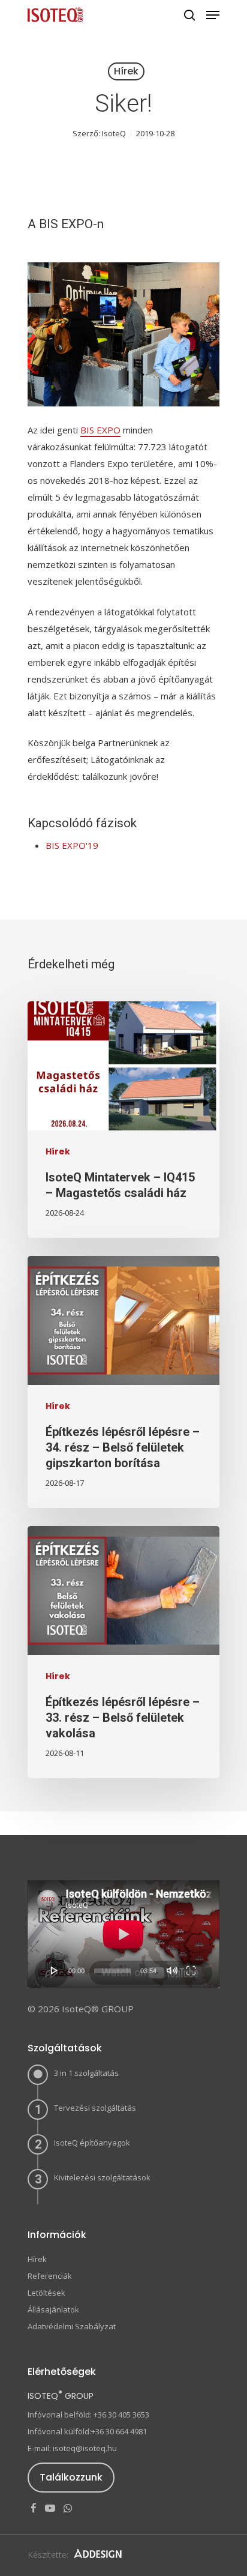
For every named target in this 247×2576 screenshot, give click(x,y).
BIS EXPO (100, 430)
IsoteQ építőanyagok (92, 2143)
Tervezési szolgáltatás (95, 2108)
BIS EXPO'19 (72, 845)
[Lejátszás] (55, 1970)
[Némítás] (172, 1970)
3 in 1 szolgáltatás (86, 2073)
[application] (123, 1934)
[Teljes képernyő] (191, 1970)
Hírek (126, 71)
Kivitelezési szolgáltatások (102, 2177)
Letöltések (46, 2293)
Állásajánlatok (53, 2309)
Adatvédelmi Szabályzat (72, 2326)
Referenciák (50, 2276)
